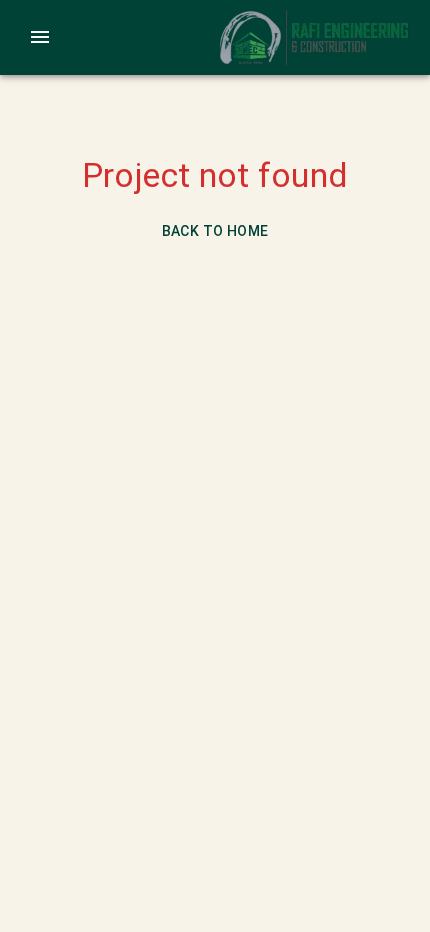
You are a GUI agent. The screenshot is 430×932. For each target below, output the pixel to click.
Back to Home (215, 231)
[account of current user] (40, 37)
